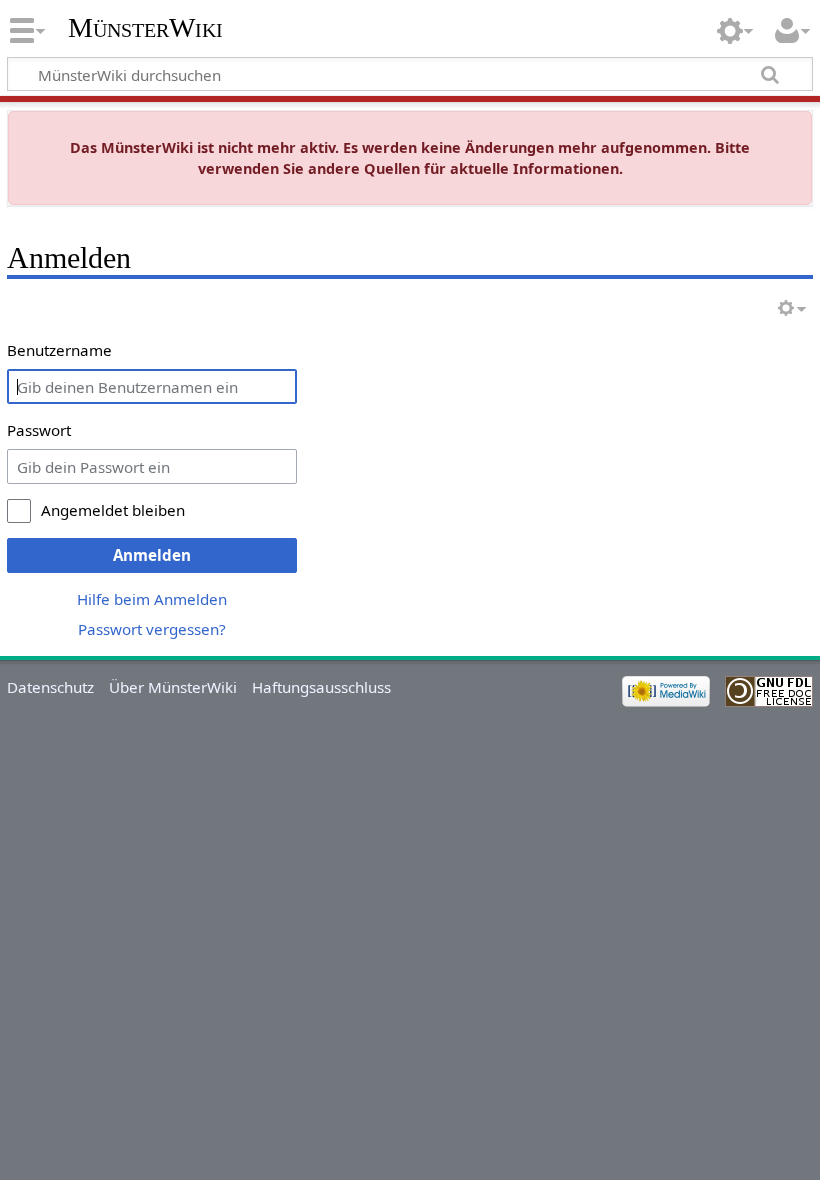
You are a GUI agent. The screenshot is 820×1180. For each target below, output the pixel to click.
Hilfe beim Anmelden (152, 599)
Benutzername (59, 350)
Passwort (39, 430)
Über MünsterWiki (173, 687)
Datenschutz (50, 687)
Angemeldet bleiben (113, 510)
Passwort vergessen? (152, 629)
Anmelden (152, 555)
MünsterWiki (145, 27)
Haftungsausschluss (321, 687)
